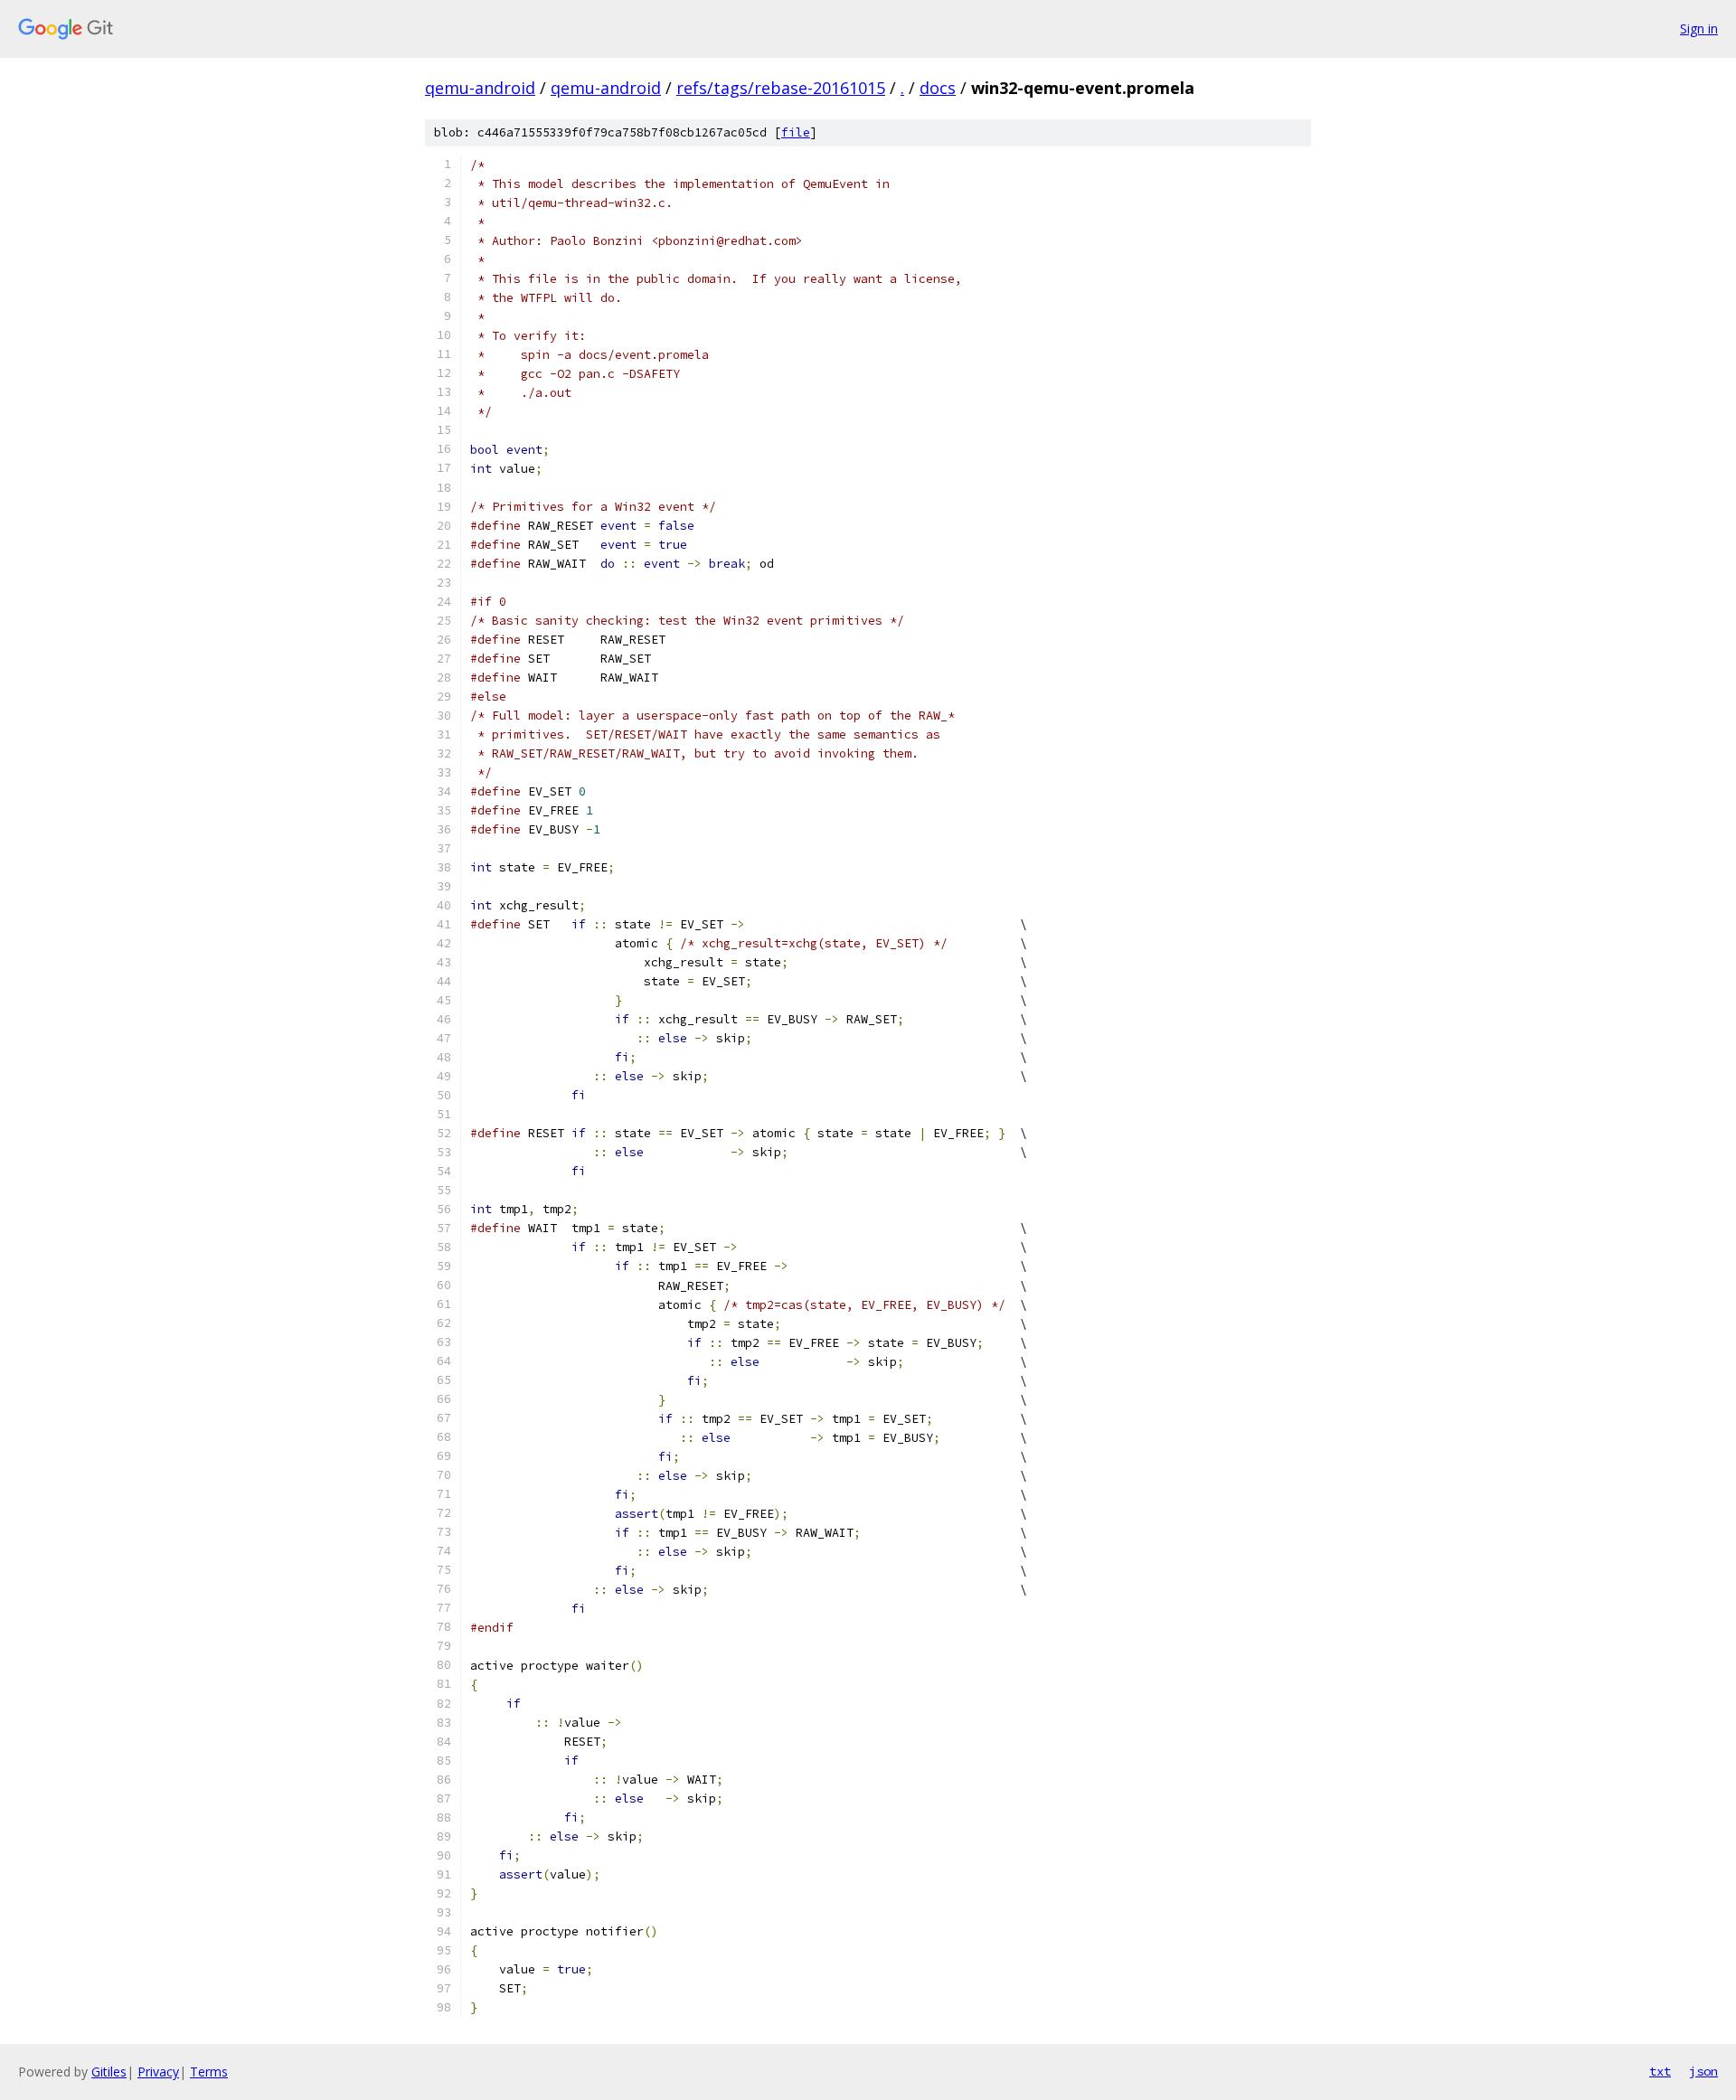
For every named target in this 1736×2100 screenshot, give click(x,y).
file (796, 132)
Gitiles (109, 2072)
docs (938, 88)
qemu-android (480, 88)
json (1703, 2071)
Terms (209, 2072)
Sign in (1699, 28)
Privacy (158, 2072)
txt (1660, 2071)
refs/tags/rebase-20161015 (781, 88)
